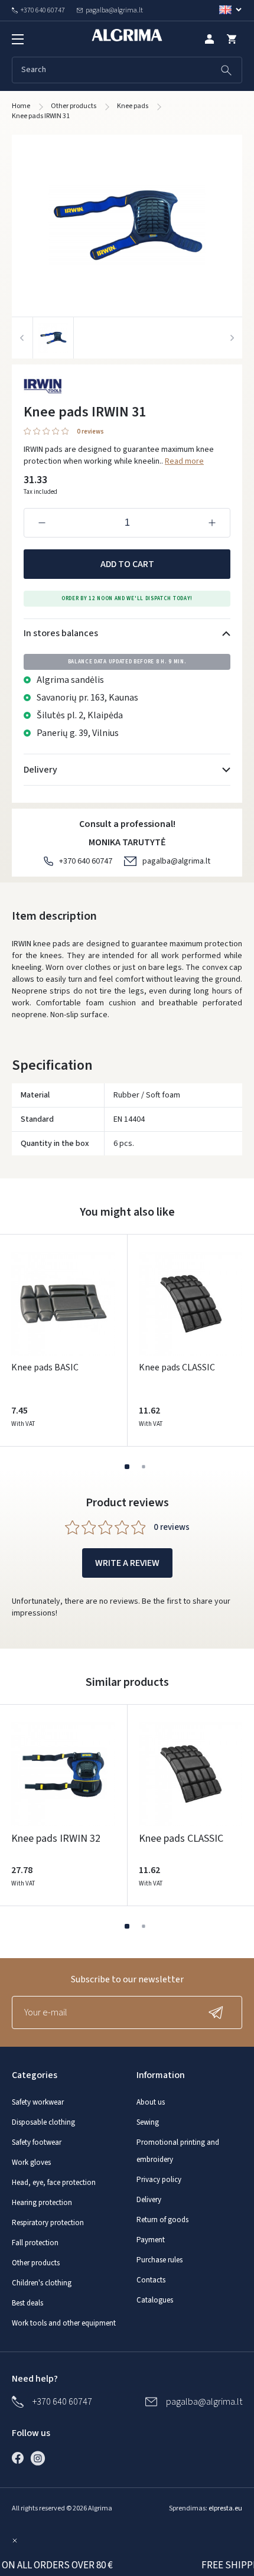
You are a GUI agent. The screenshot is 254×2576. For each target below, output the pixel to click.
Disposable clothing (43, 2122)
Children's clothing (42, 2283)
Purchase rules (159, 2260)
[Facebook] (21, 2458)
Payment (151, 2240)
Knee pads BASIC (45, 1367)
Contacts (151, 2280)
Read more (184, 461)
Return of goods (162, 2220)
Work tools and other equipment (64, 2323)
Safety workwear (38, 2102)
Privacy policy (159, 2180)
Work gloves (31, 2163)
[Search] (226, 70)
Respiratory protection (48, 2223)
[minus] (42, 523)
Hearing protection (42, 2203)
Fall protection (35, 2243)
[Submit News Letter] (219, 2012)
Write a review (127, 1563)
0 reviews (90, 432)
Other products (36, 2263)
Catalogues (155, 2300)
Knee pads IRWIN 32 (56, 1839)
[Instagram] (41, 2458)
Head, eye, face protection (54, 2183)
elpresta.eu (225, 2508)
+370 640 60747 (86, 861)
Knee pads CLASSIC (177, 1367)
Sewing (148, 2122)
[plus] (212, 523)
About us (151, 2102)
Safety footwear (37, 2142)
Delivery (149, 2200)
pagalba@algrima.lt (176, 861)
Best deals (27, 2303)
